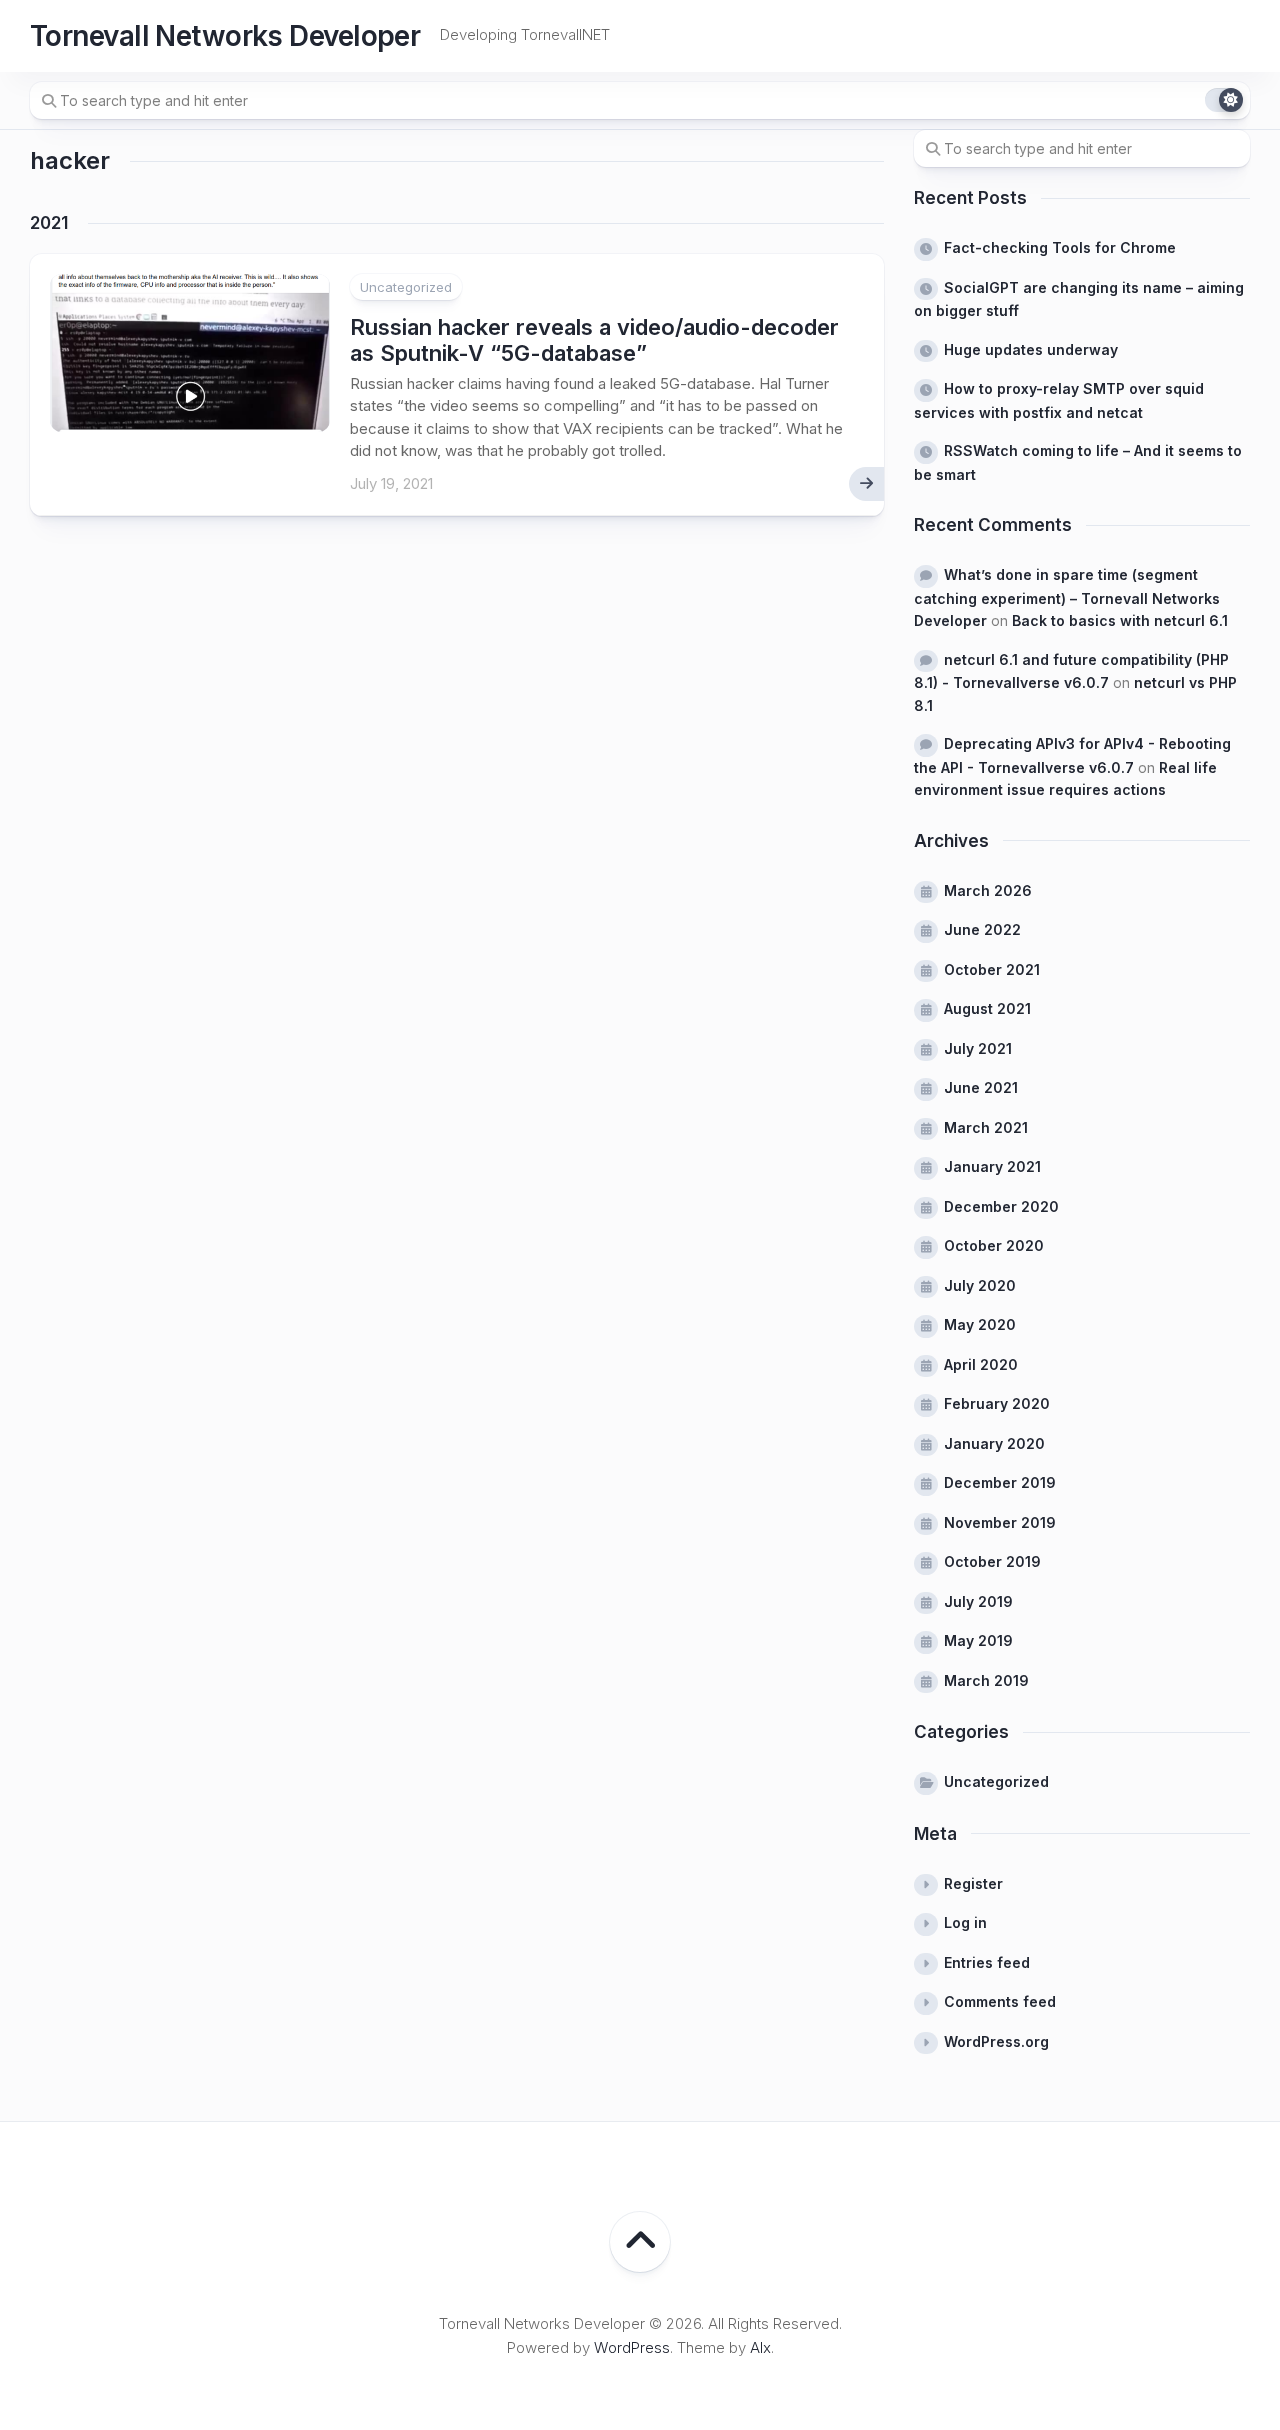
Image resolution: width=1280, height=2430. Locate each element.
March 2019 (986, 1680)
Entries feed (987, 1962)
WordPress (632, 2347)
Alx (760, 2347)
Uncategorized (406, 287)
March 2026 (988, 890)
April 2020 (981, 1364)
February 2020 (997, 1403)
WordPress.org (996, 2041)
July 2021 (978, 1048)
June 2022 (982, 929)
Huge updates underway (1031, 349)
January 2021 (992, 1166)
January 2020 (994, 1443)
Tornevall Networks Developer (225, 36)
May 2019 (978, 1640)
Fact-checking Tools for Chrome (1060, 247)
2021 (49, 223)
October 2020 (994, 1245)
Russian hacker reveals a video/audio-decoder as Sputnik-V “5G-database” (594, 340)
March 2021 (986, 1127)
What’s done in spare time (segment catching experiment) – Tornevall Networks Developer (1067, 597)
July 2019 (978, 1601)
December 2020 (1001, 1206)
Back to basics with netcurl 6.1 (1120, 620)
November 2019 (1000, 1522)
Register (973, 1883)
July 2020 (980, 1285)
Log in (965, 1922)
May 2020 (980, 1324)
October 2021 (992, 969)
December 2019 (1000, 1482)
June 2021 (981, 1087)
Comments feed (1000, 2001)
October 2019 (992, 1561)
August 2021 (987, 1008)
